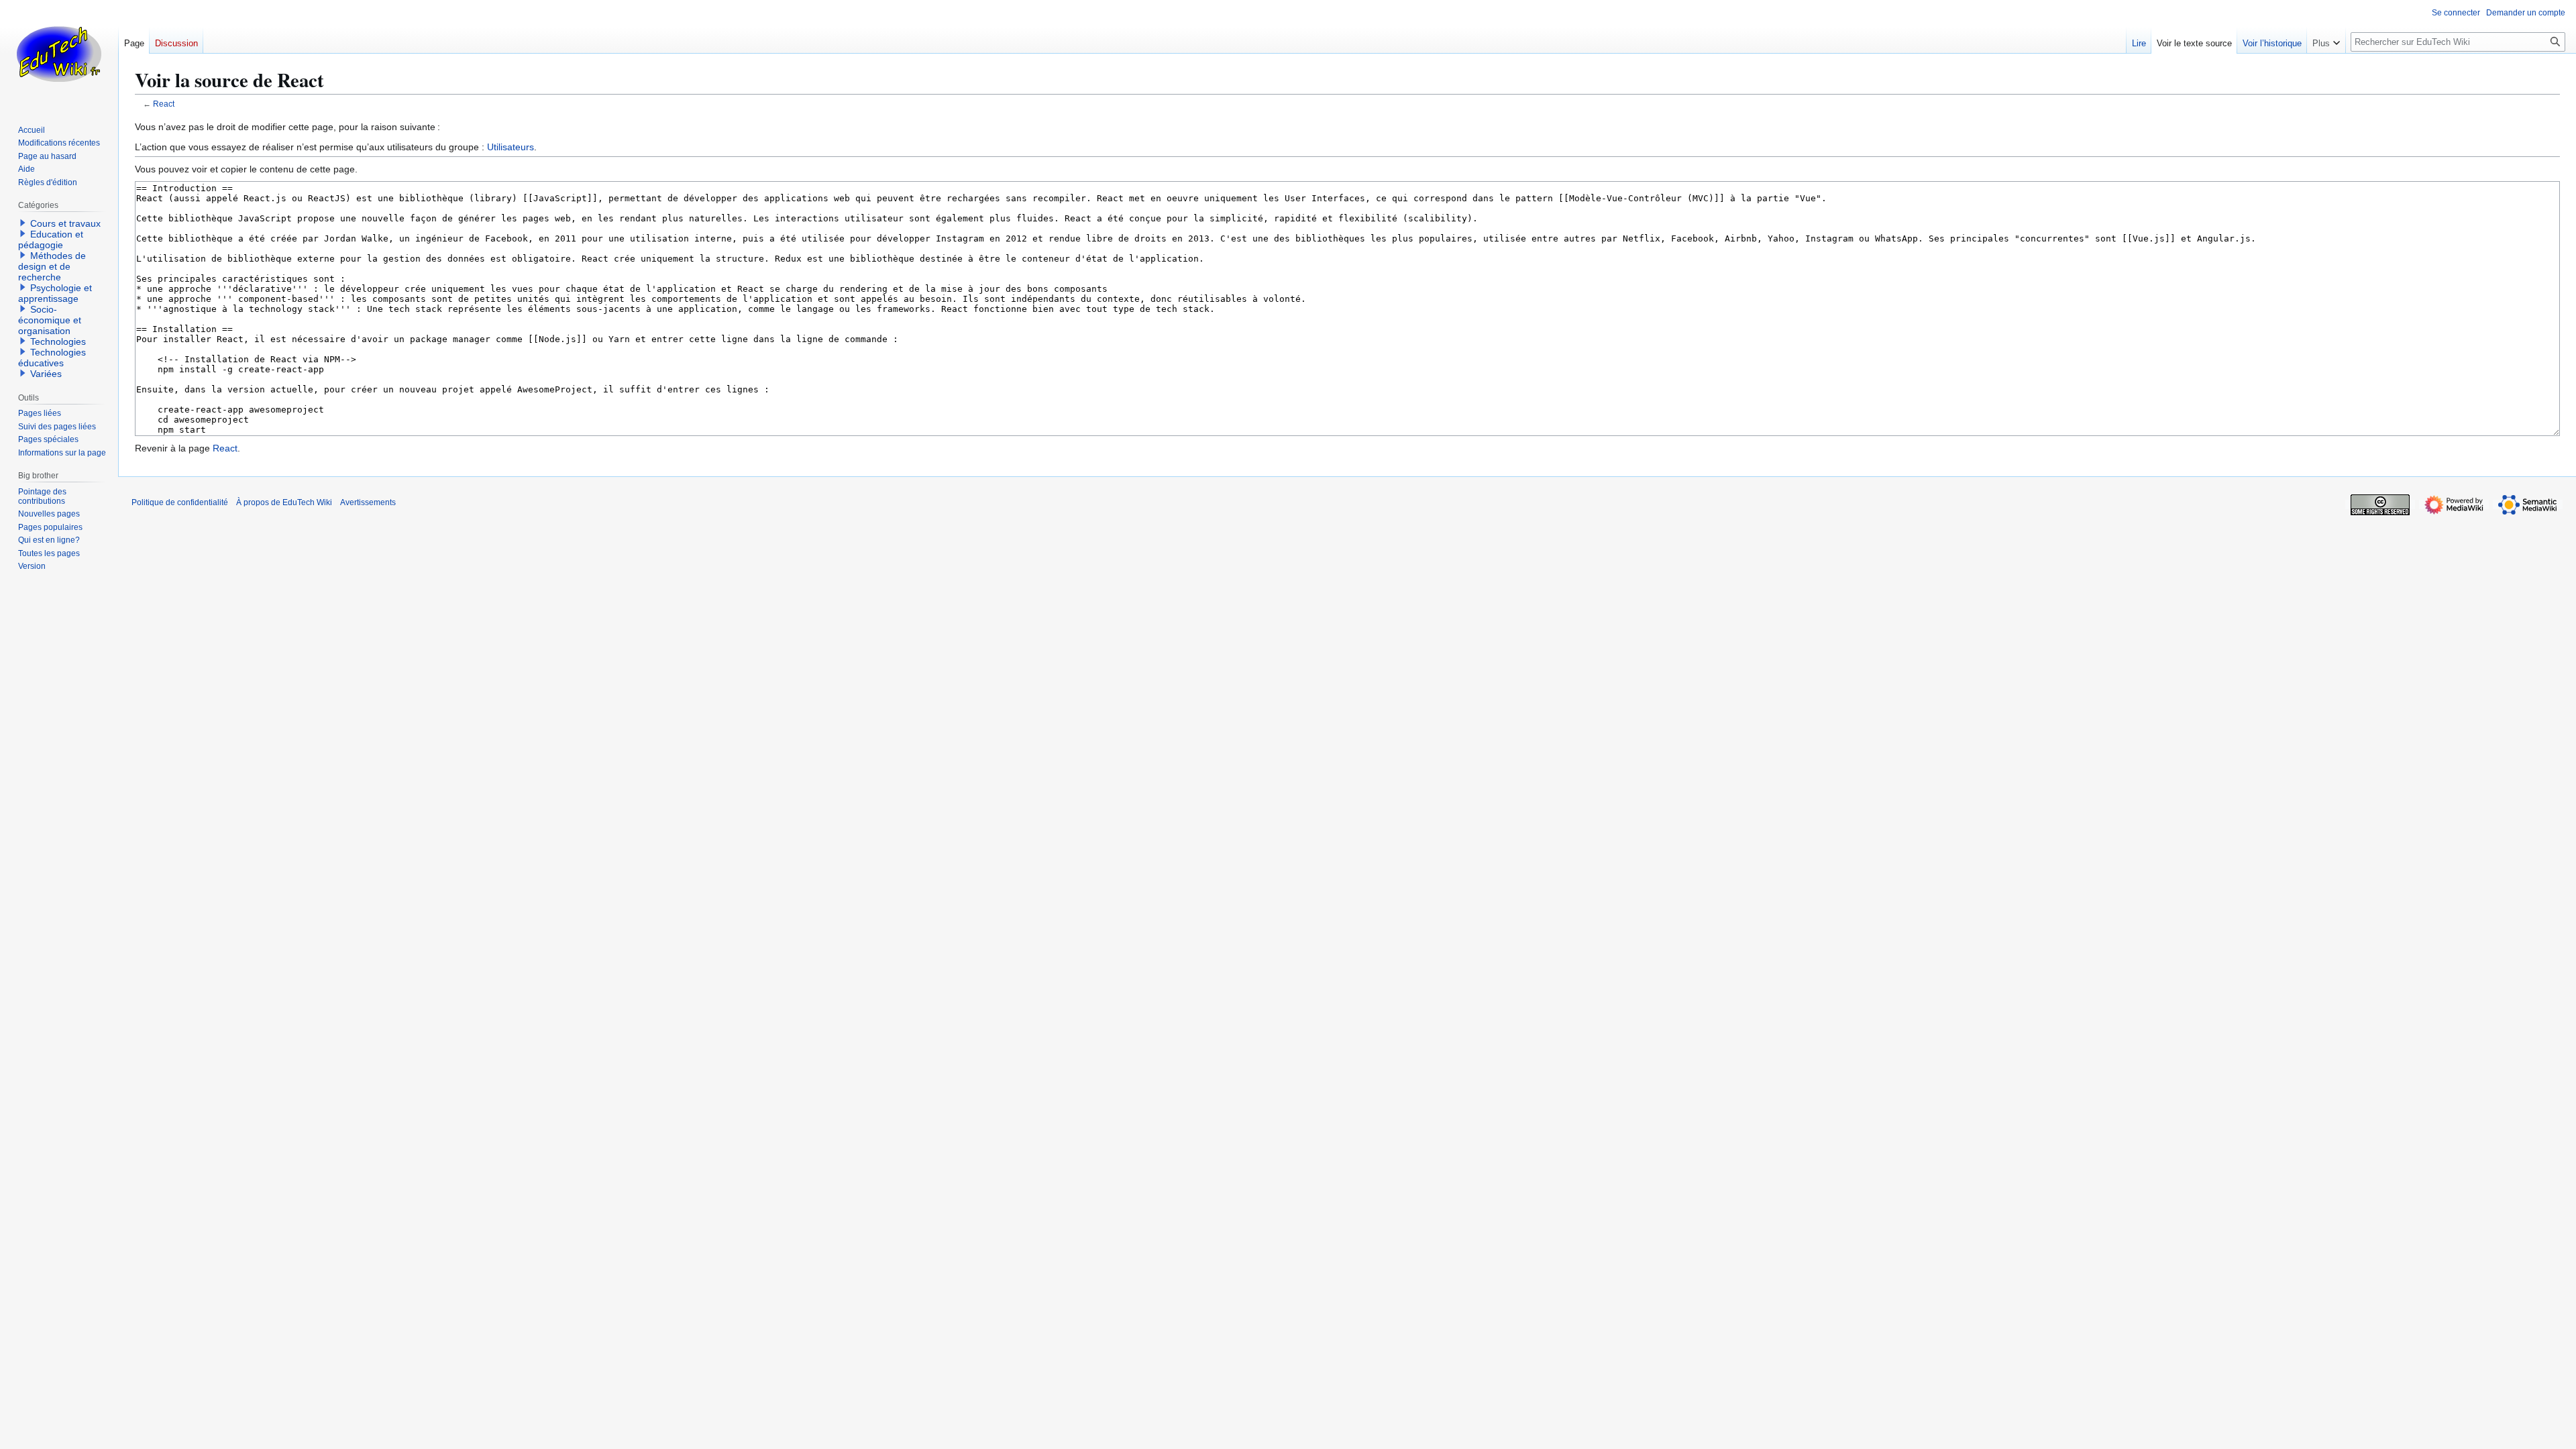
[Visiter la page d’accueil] (59, 54)
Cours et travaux (65, 223)
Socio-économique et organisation (50, 320)
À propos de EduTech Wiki (284, 502)
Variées (46, 374)
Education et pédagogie (51, 239)
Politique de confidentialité (180, 502)
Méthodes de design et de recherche (52, 266)
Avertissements (368, 502)
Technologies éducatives (52, 358)
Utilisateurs (511, 147)
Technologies (58, 341)
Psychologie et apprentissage (55, 293)
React (164, 104)
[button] (2326, 40)
